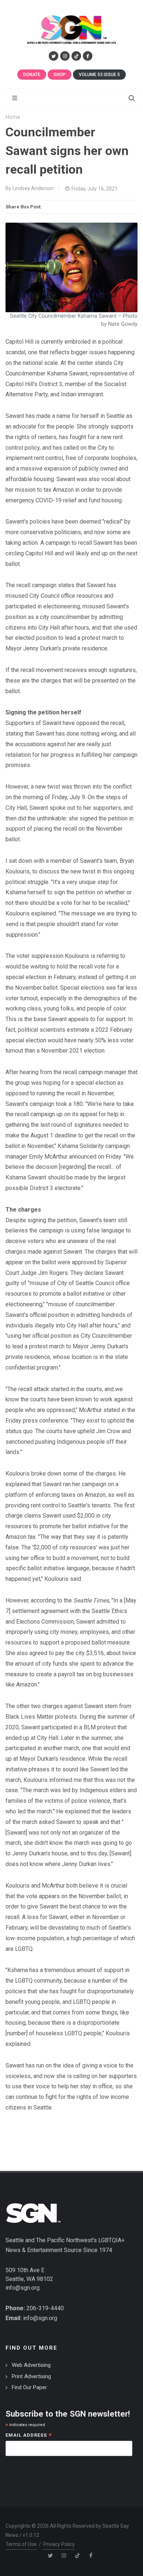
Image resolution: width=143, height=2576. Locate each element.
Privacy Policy (59, 2544)
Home (13, 117)
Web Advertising (31, 2365)
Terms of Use (21, 2544)
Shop (60, 75)
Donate (32, 75)
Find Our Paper (29, 2387)
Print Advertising (31, 2376)
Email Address (29, 2436)
